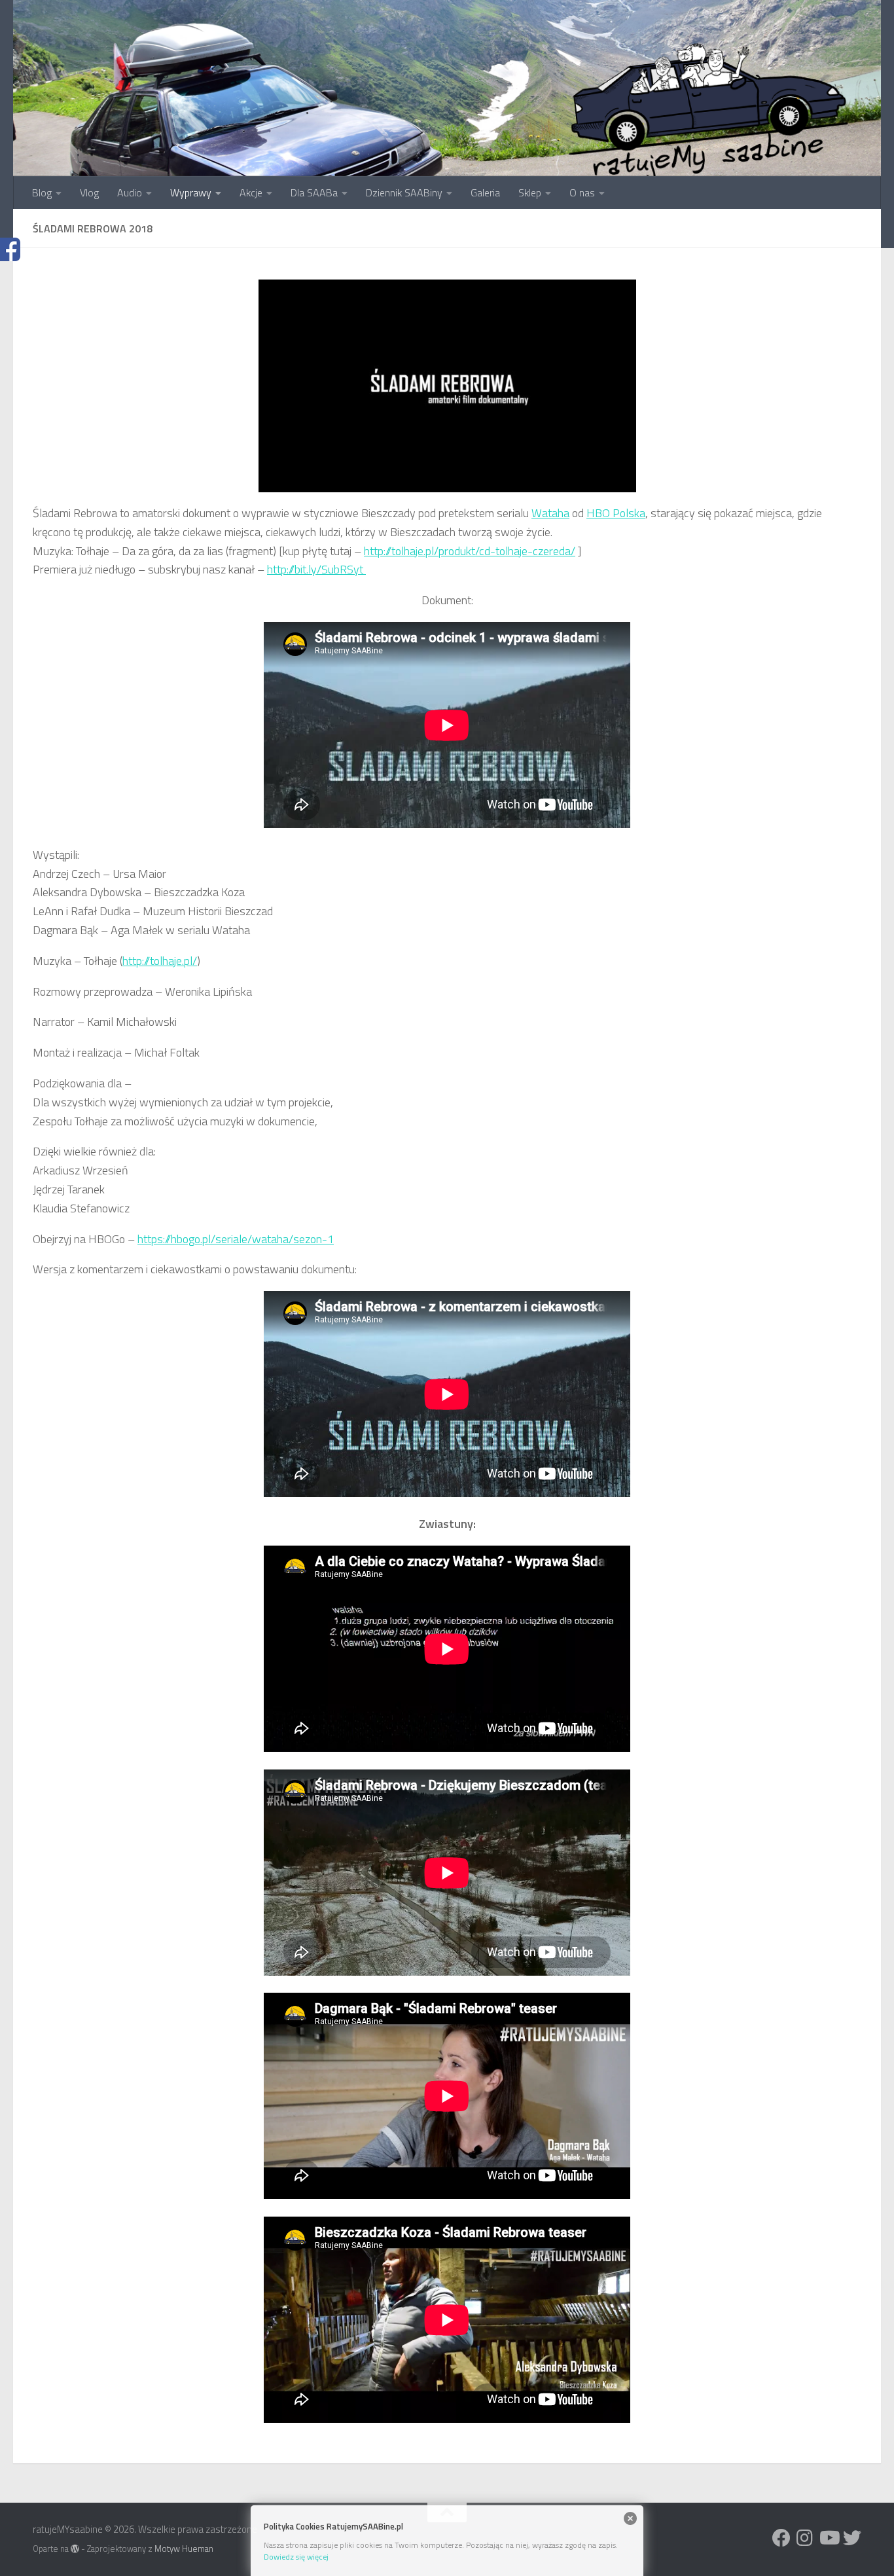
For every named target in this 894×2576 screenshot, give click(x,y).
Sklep (530, 192)
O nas (582, 192)
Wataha (550, 513)
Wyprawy (191, 192)
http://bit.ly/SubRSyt (316, 569)
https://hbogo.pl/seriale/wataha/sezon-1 (236, 1239)
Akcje (251, 192)
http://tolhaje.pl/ (160, 961)
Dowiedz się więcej (296, 2557)
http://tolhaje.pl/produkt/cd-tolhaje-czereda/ (470, 551)
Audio (130, 192)
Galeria (485, 192)
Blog (42, 192)
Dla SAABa (314, 192)
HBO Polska (616, 513)
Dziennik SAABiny (404, 192)
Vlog (89, 192)
